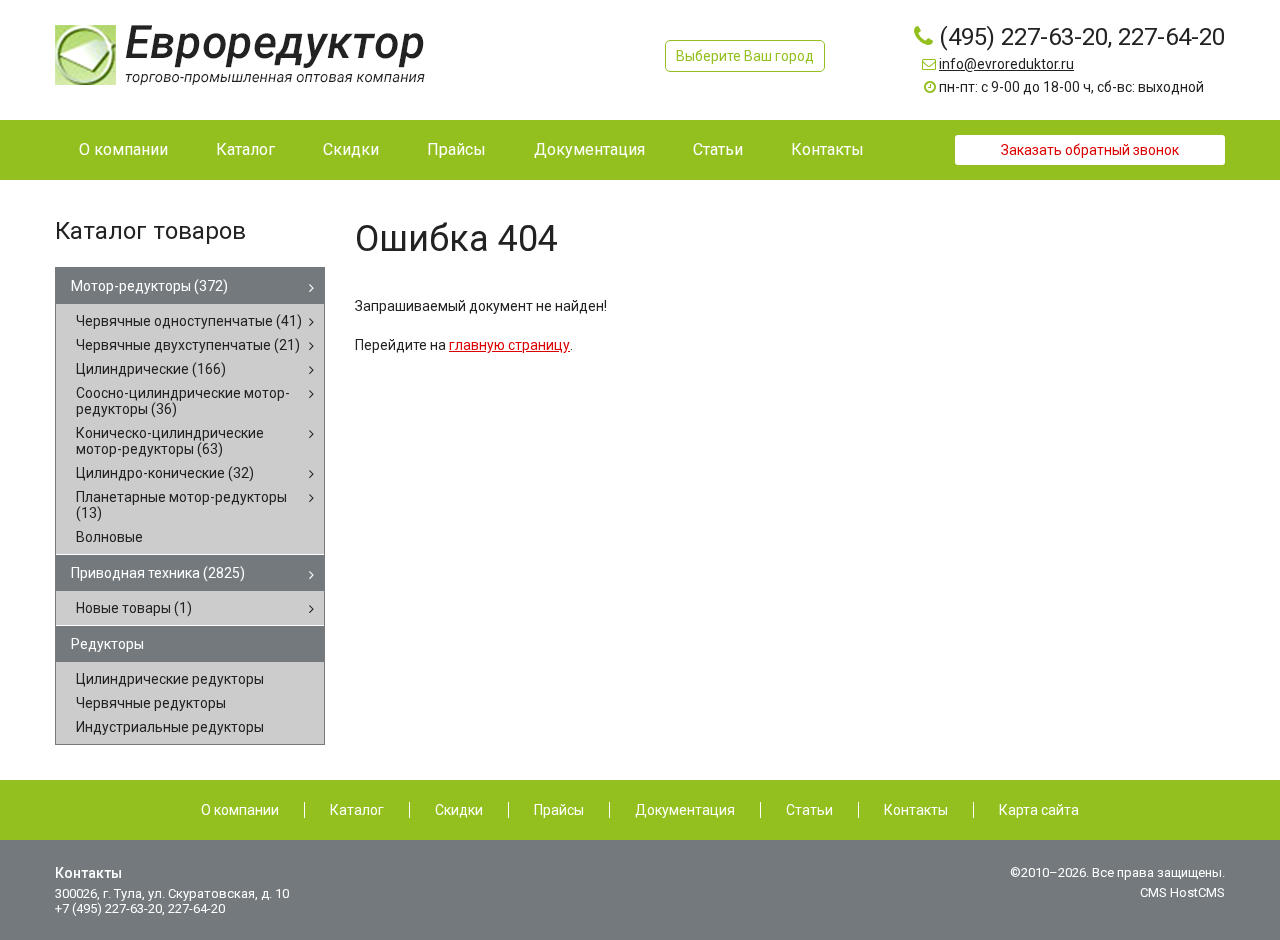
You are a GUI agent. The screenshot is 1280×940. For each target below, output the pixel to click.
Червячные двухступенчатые (188, 345)
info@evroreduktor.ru (1006, 64)
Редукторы (107, 644)
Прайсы (559, 810)
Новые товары (134, 608)
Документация (685, 810)
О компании (240, 810)
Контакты (916, 810)
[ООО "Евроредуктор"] (240, 54)
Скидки (459, 810)
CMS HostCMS (1182, 892)
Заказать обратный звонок (1090, 150)
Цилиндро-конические (165, 473)
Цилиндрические (151, 369)
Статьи (809, 810)
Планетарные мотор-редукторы (181, 505)
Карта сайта (1039, 810)
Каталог (357, 810)
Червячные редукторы (151, 703)
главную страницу (509, 345)
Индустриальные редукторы (170, 727)
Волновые (109, 537)
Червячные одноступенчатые (189, 321)
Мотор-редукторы (149, 286)
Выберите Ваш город (745, 56)
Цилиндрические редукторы (170, 679)
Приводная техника (158, 573)
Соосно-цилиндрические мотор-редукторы (183, 401)
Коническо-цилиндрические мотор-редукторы (170, 441)
